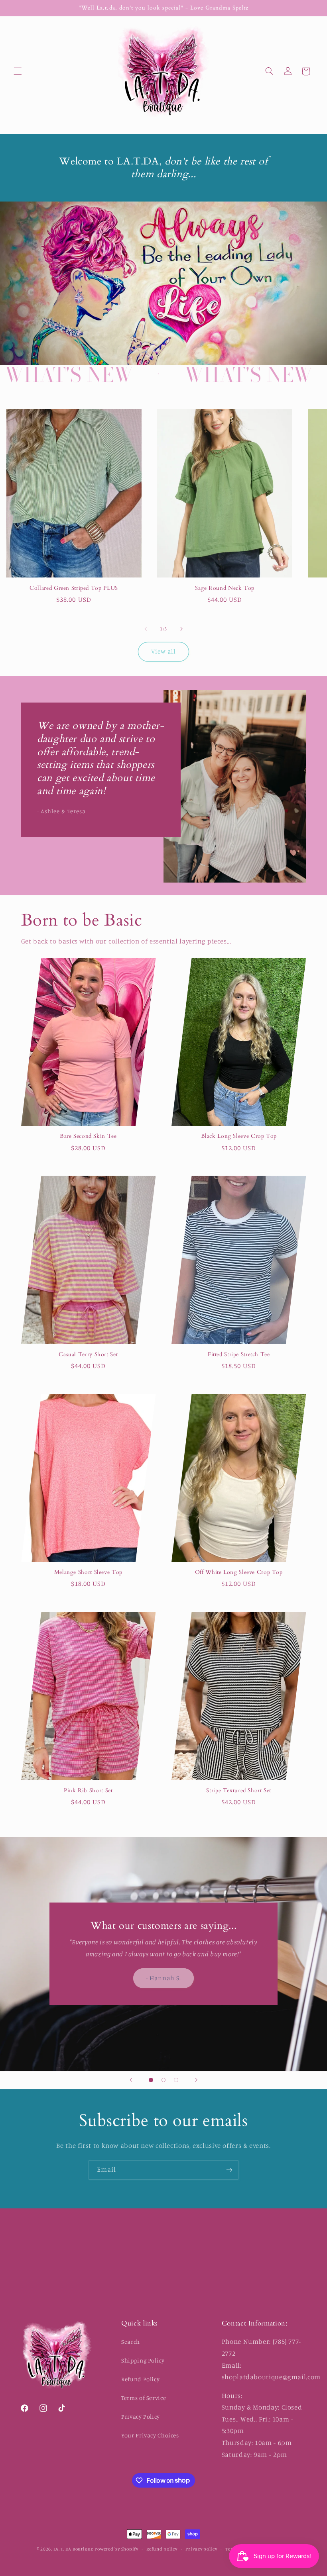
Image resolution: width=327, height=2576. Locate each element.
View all (163, 651)
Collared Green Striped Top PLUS (74, 588)
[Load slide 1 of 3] (151, 2080)
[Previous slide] (131, 2080)
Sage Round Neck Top (225, 588)
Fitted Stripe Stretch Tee (239, 1355)
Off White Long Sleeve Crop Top (239, 1572)
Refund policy (162, 2549)
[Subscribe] (229, 2170)
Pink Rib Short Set (88, 1791)
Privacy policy (201, 2549)
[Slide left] (146, 629)
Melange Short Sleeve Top (88, 1572)
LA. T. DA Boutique (73, 2549)
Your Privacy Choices (150, 2435)
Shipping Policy (143, 2360)
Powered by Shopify (116, 2549)
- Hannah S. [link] (164, 1978)
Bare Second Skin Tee (88, 1136)
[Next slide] (196, 2080)
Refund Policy (140, 2379)
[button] (18, 71)
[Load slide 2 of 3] (163, 2080)
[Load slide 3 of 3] (176, 2080)
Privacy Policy (141, 2416)
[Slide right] (181, 629)
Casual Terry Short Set (88, 1355)
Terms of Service (144, 2398)
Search (131, 2342)
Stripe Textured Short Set (239, 1791)
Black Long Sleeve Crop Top (239, 1136)
